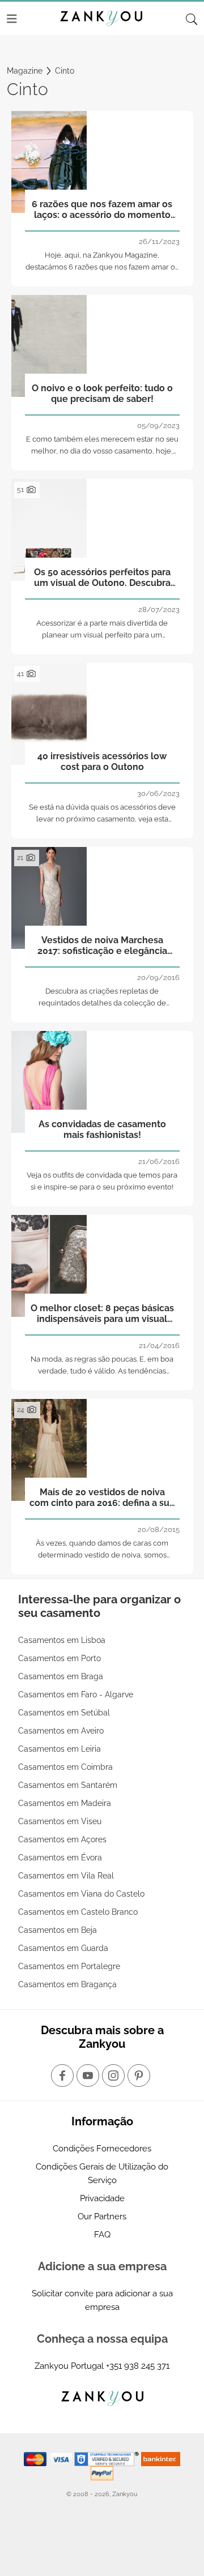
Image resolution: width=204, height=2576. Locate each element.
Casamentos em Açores (62, 1839)
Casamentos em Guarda (63, 1948)
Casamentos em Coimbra (65, 1767)
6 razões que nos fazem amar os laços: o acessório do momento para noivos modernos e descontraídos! (102, 210)
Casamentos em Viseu (60, 1821)
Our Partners (102, 2216)
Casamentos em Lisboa (62, 1640)
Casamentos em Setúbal (64, 1713)
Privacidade (102, 2198)
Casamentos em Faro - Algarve (76, 1694)
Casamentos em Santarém (68, 1785)
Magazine (25, 71)
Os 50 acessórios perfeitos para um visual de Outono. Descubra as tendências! (102, 578)
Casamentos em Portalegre (69, 1966)
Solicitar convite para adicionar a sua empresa (102, 2300)
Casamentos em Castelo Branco (78, 1912)
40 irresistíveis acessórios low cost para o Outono (102, 761)
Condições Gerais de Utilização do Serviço (102, 2173)
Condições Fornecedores (102, 2149)
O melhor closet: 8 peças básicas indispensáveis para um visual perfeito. (102, 1314)
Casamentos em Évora (60, 1858)
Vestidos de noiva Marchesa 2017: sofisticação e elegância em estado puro (102, 946)
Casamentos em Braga (61, 1676)
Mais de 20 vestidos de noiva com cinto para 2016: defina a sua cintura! (102, 1498)
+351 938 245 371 (138, 2366)
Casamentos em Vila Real (66, 1876)
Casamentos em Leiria (59, 1749)
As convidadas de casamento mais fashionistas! (102, 1129)
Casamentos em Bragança (67, 1984)
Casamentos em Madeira (65, 1803)
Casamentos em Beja (58, 1930)
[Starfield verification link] (108, 2458)
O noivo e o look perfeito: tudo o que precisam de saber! (102, 393)
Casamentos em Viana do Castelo (81, 1894)
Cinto (65, 71)
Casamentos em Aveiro (61, 1731)
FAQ (102, 2235)
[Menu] (12, 19)
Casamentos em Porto (59, 1658)
